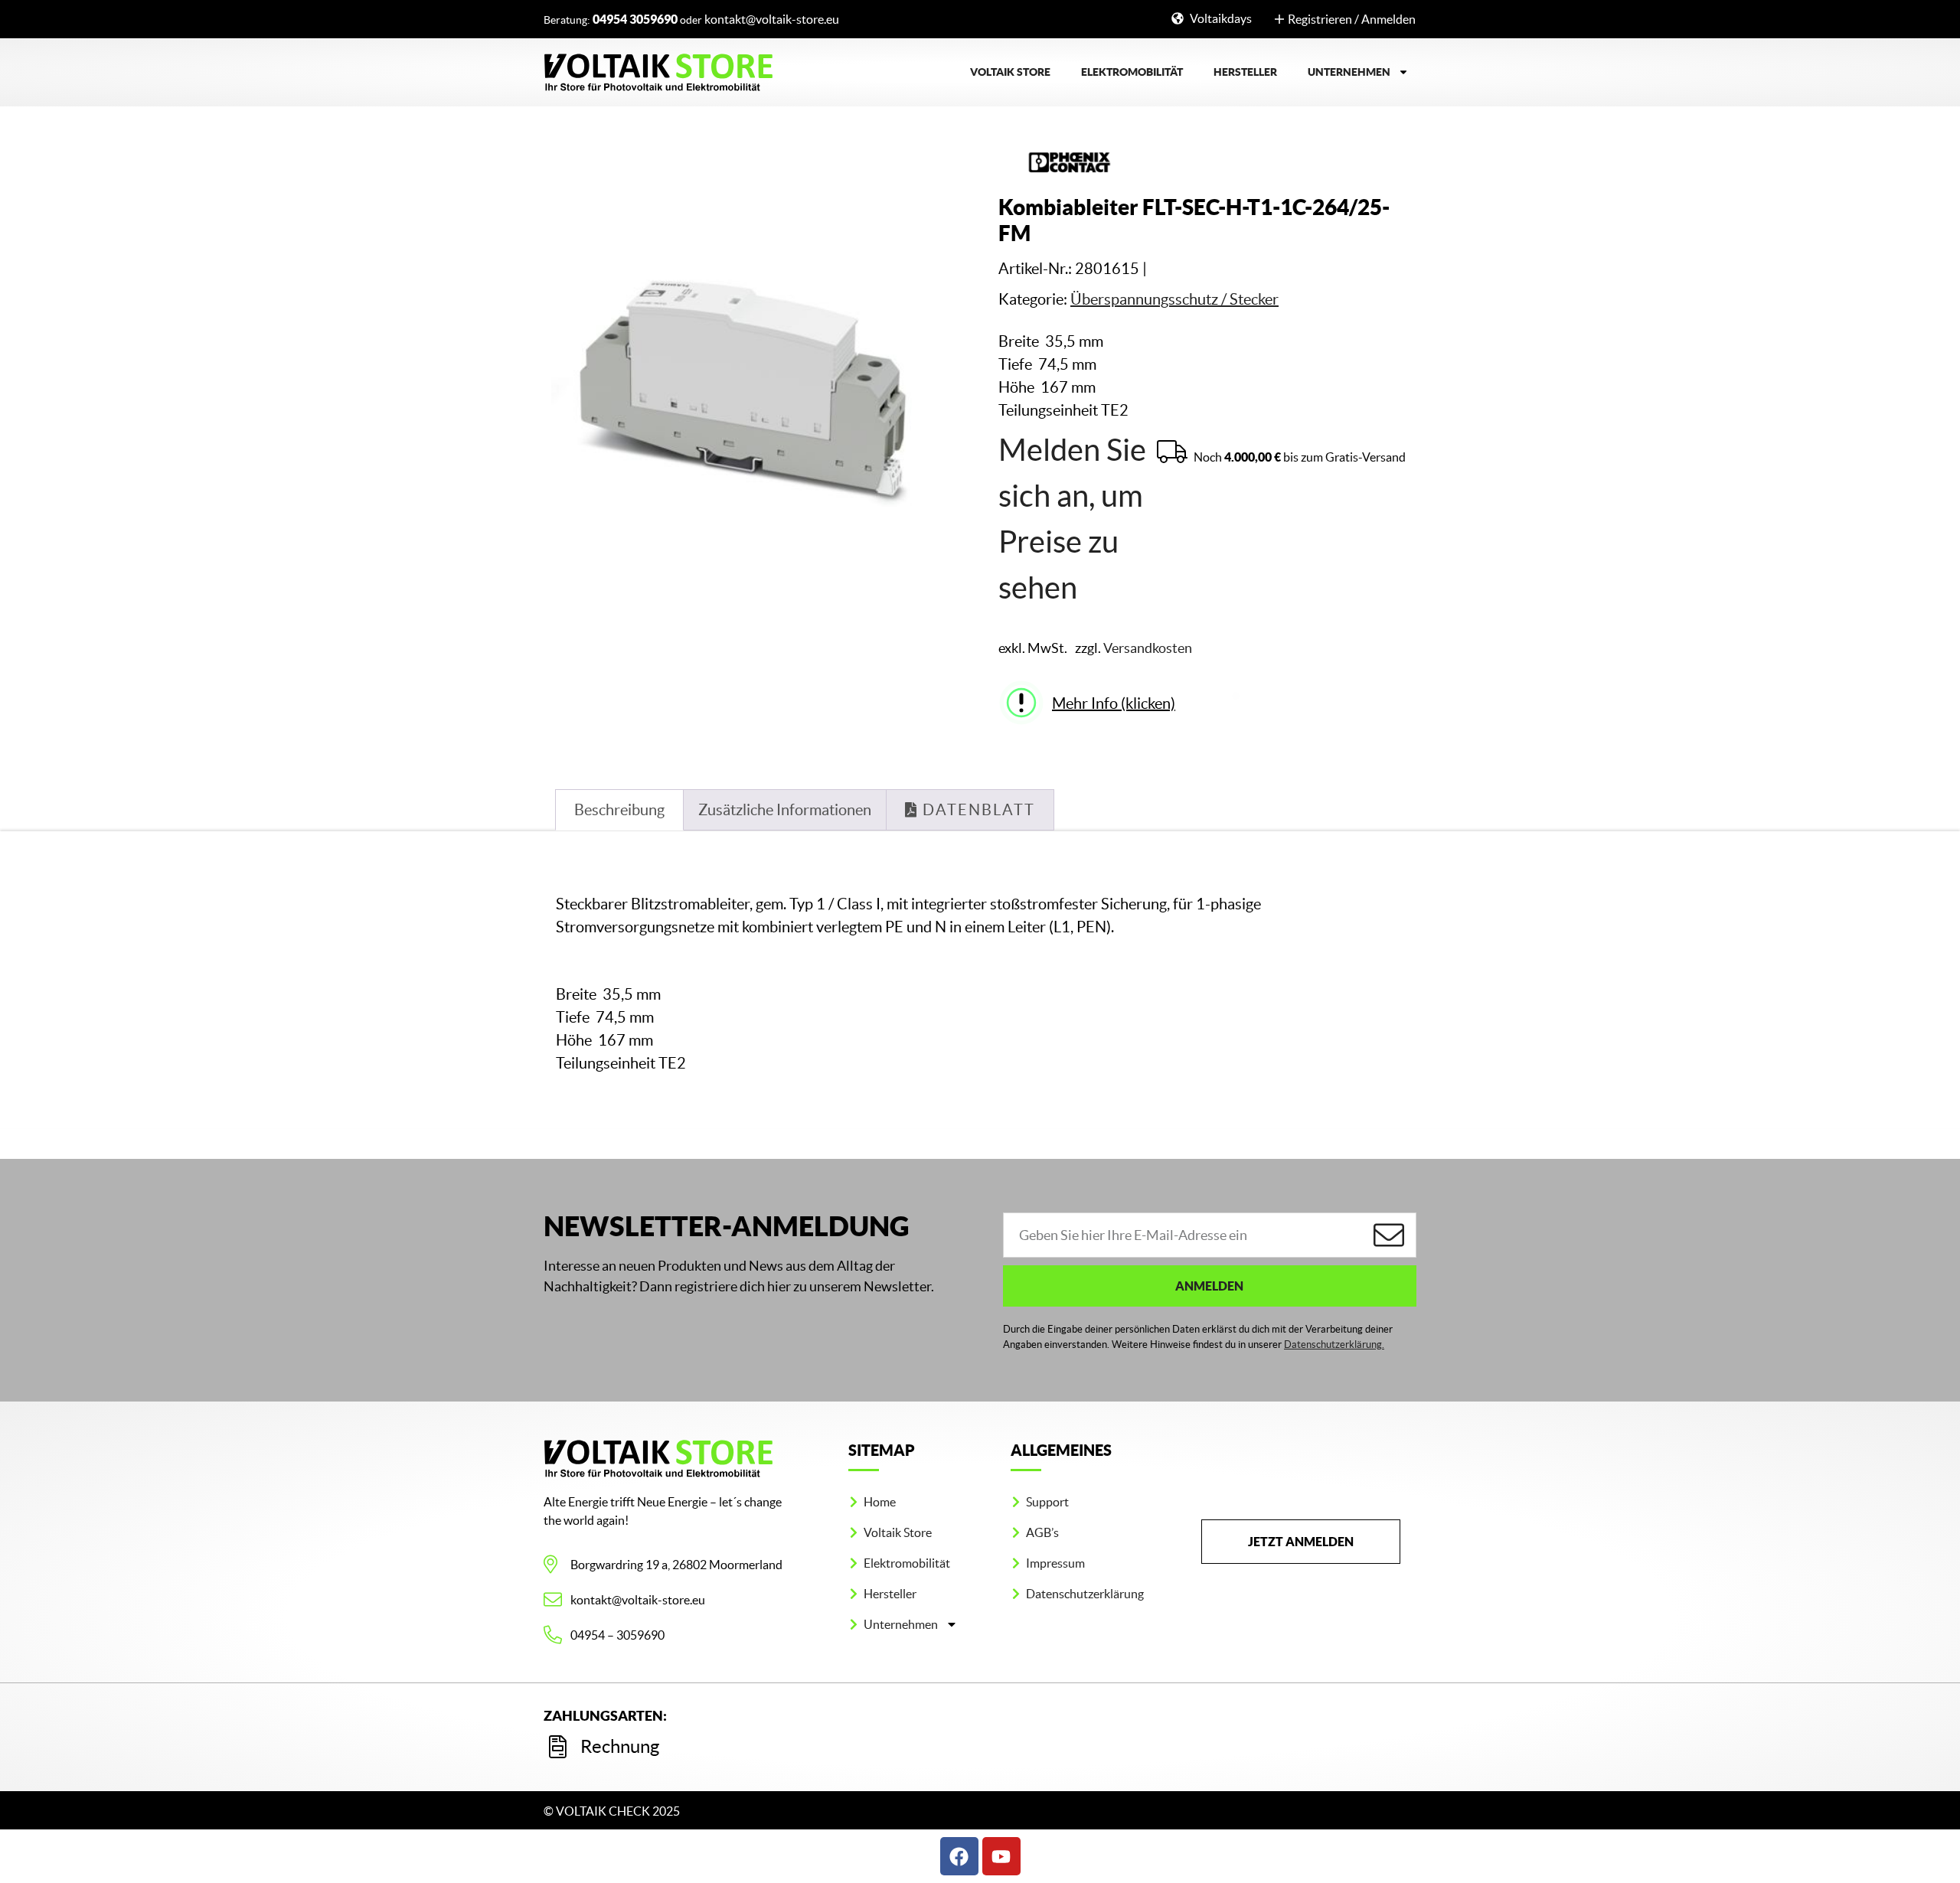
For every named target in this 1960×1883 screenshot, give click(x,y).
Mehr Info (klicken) (1114, 703)
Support (1047, 1502)
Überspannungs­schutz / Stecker (1174, 299)
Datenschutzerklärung (1085, 1594)
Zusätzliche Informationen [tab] (785, 810)
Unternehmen (1349, 72)
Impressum (1055, 1563)
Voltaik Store (1010, 72)
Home (880, 1502)
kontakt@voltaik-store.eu (772, 19)
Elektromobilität (1132, 72)
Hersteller (1245, 72)
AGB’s (1042, 1532)
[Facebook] (959, 1856)
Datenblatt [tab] (977, 810)
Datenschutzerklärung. (1334, 1345)
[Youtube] (1001, 1856)
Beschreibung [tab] (619, 810)
